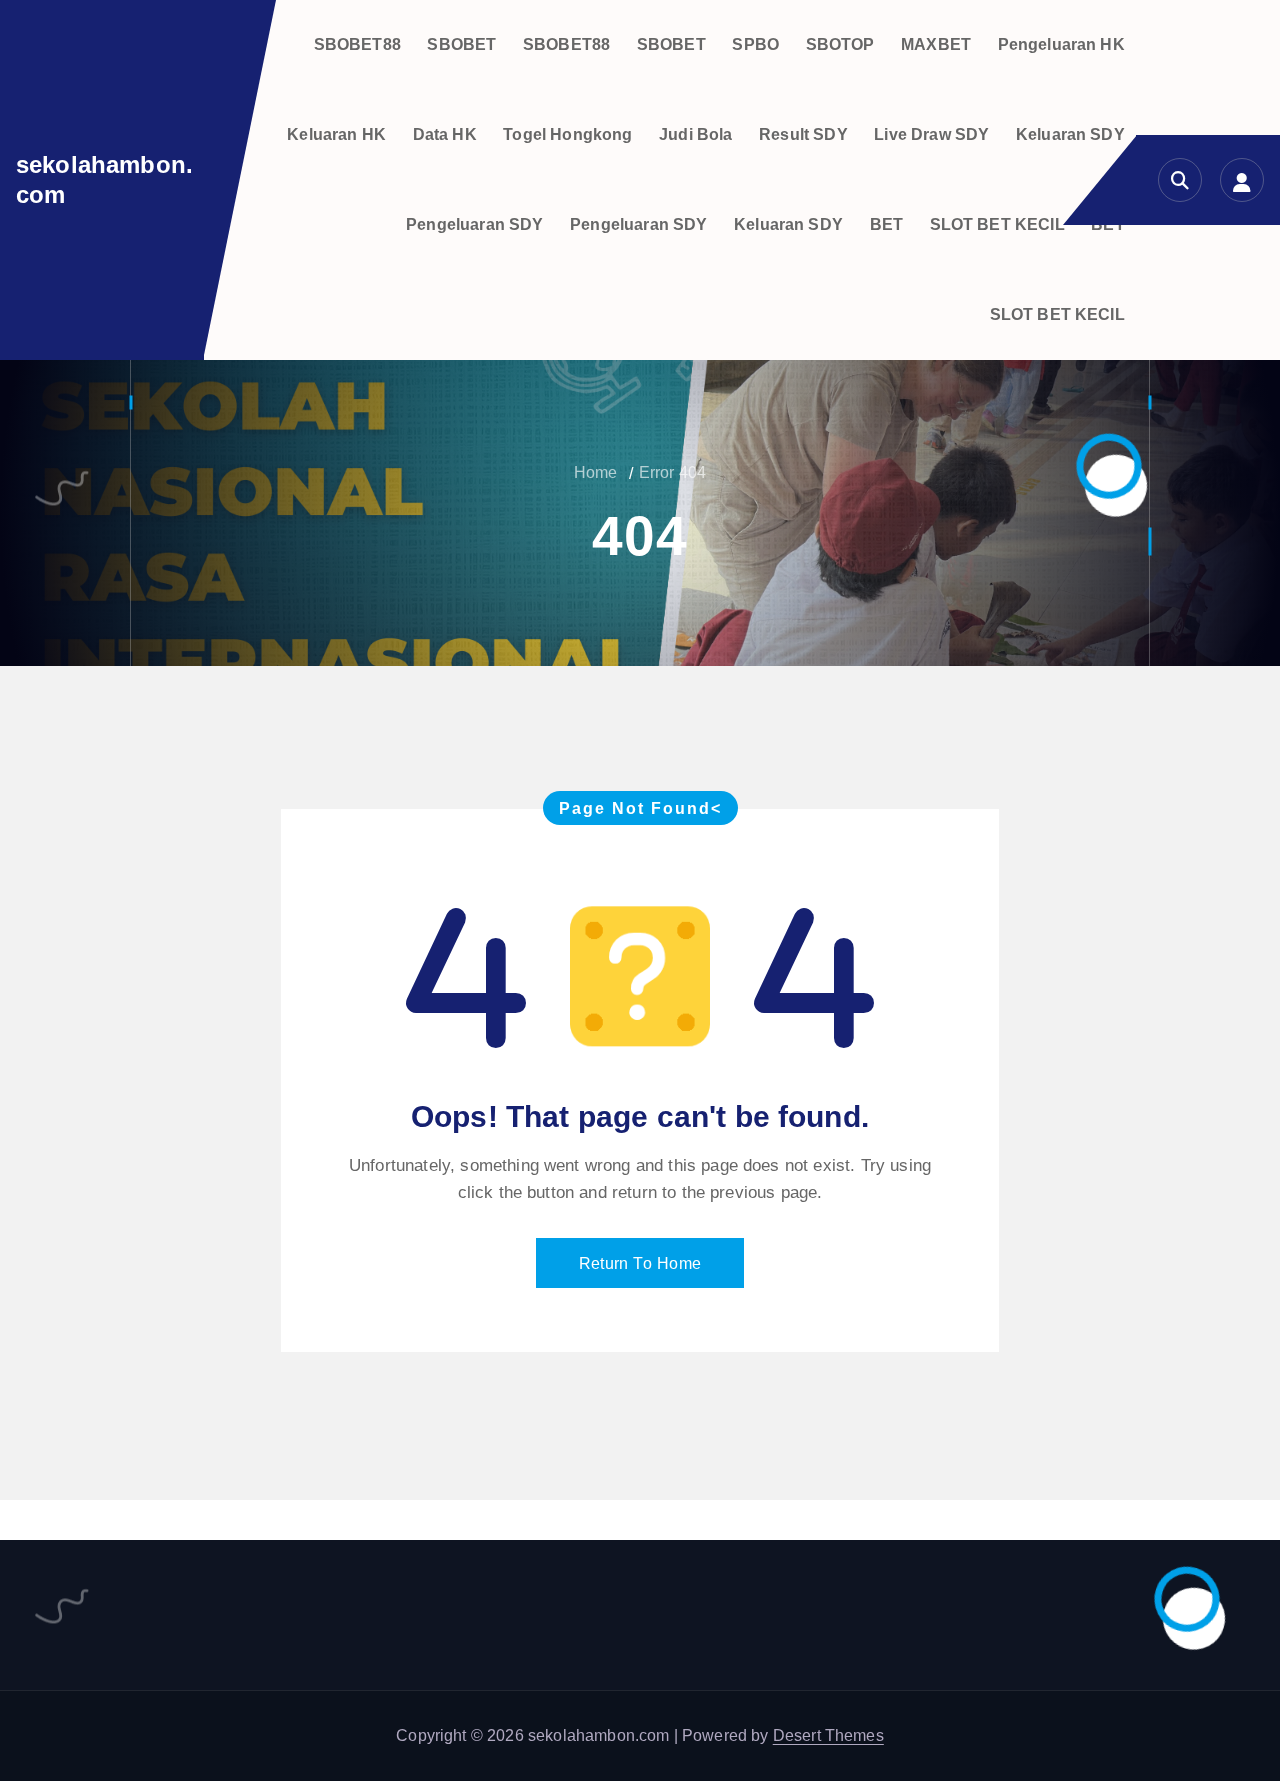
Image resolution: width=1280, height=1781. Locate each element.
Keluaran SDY (1070, 134)
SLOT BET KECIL (997, 224)
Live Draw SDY (931, 134)
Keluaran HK (336, 134)
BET (886, 224)
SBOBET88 (357, 44)
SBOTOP (840, 44)
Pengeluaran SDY (474, 224)
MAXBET (936, 44)
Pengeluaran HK (1061, 44)
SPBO (755, 44)
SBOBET (461, 44)
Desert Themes (828, 1735)
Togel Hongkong (567, 134)
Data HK (445, 134)
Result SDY (803, 134)
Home (596, 472)
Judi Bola (695, 134)
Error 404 (672, 472)
